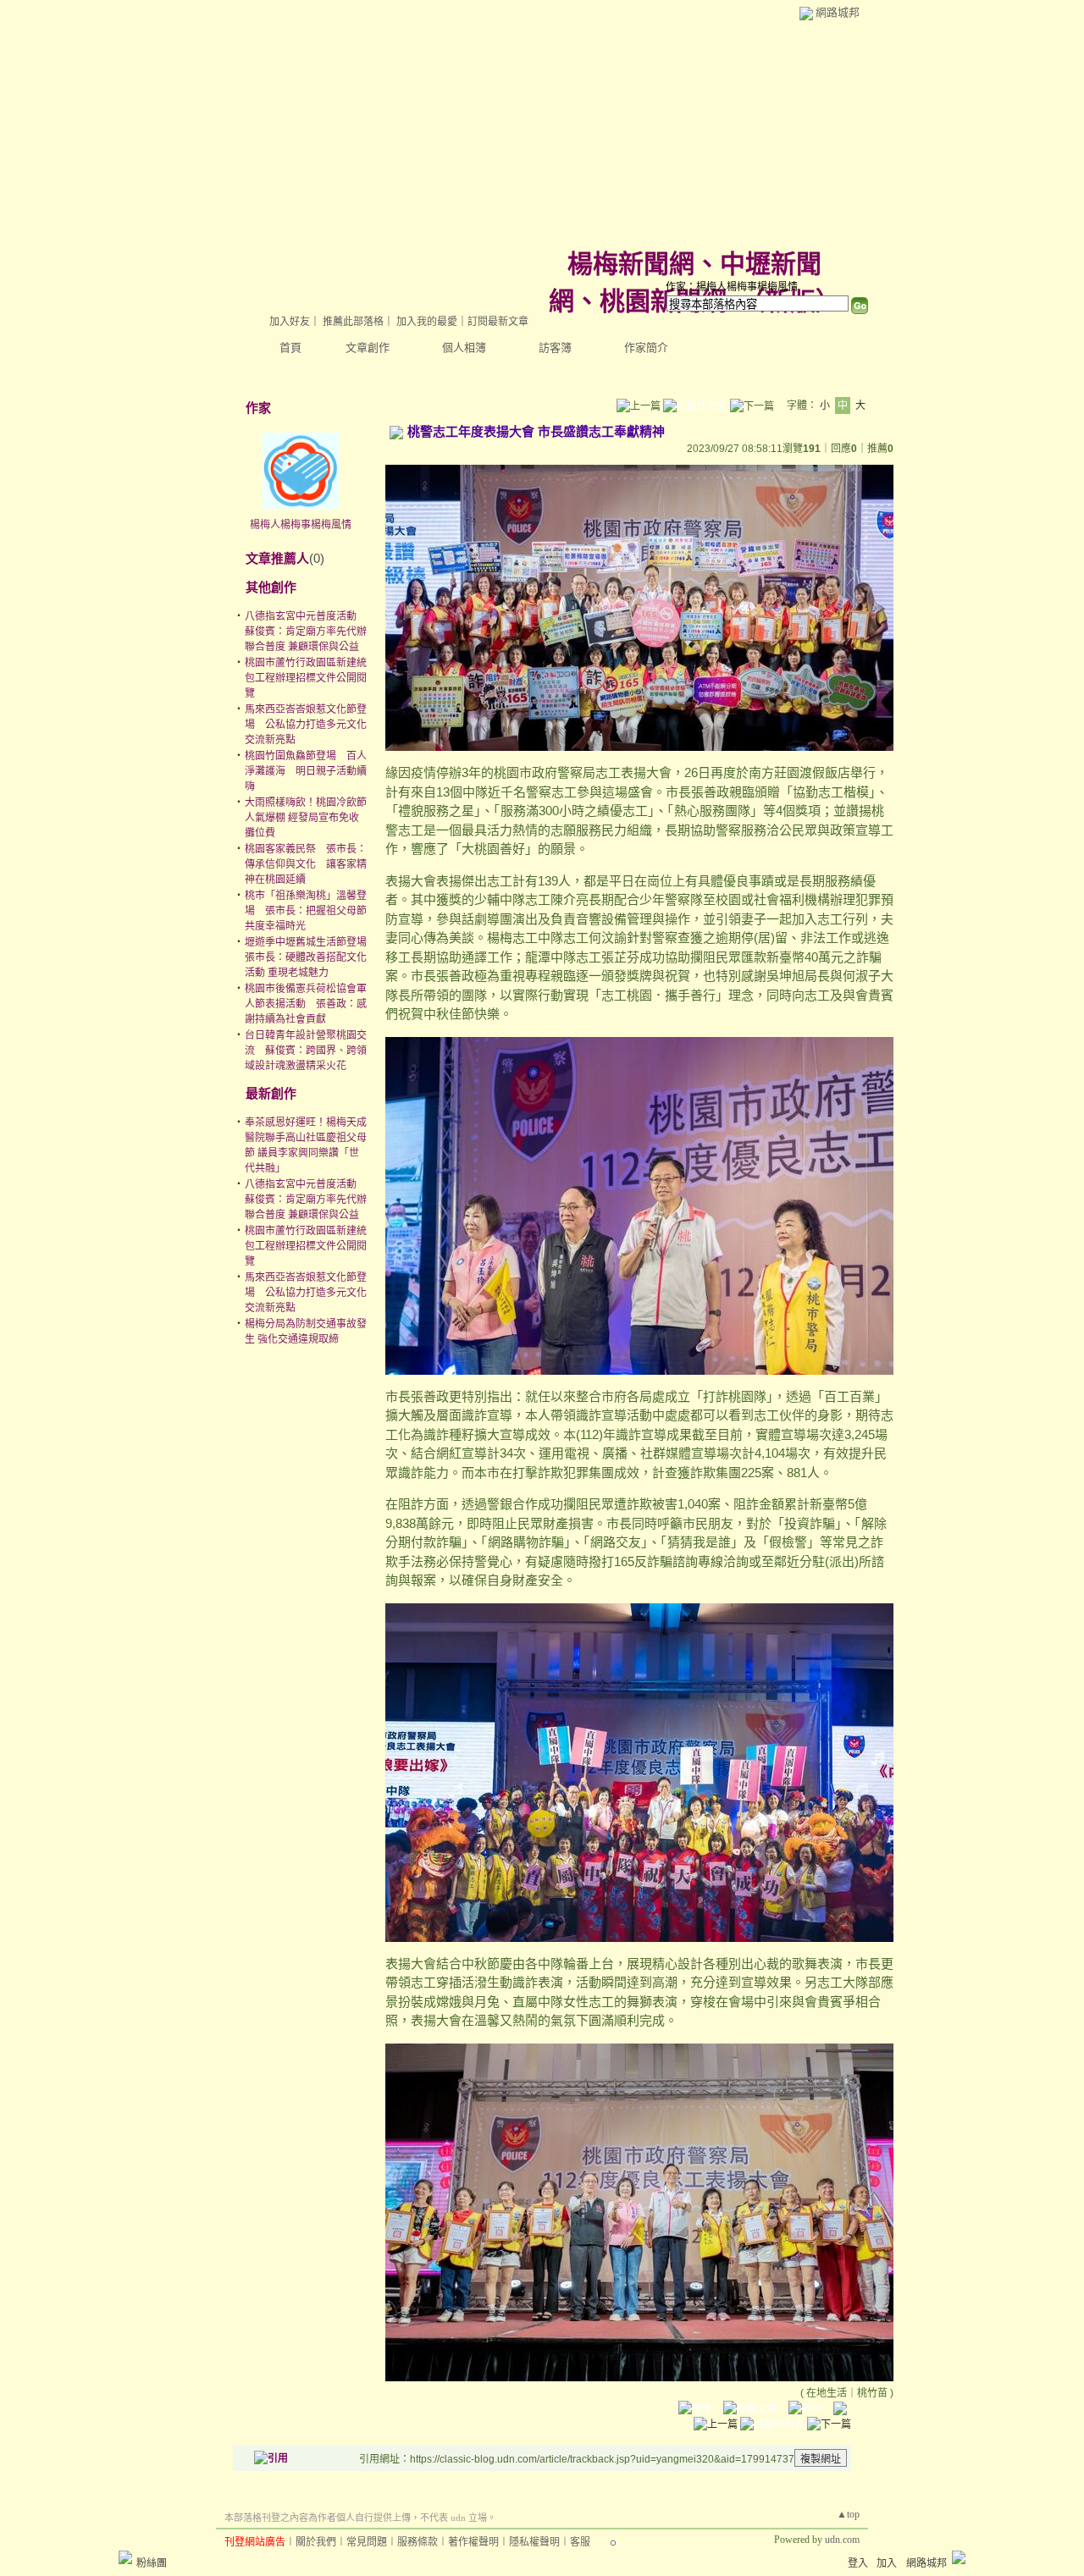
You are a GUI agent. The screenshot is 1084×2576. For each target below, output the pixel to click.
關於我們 (316, 2542)
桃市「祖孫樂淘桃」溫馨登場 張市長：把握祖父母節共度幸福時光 (306, 911)
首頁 (290, 348)
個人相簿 (464, 348)
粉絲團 (152, 2563)
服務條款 (418, 2542)
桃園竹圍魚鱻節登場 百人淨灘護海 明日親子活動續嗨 (306, 771)
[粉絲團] (125, 2557)
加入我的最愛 (427, 322)
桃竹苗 (872, 2393)
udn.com (842, 2540)
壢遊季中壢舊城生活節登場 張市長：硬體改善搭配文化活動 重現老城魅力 (311, 957)
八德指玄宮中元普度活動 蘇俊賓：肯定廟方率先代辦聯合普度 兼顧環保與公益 (306, 632)
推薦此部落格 (353, 322)
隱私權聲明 (534, 2542)
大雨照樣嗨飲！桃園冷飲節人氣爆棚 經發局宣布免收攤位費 (306, 818)
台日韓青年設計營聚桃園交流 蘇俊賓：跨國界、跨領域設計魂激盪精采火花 (306, 1051)
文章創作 (368, 348)
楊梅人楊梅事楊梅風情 (301, 525)
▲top (848, 2514)
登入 (858, 2563)
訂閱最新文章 (498, 322)
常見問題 (367, 2542)
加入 (887, 2563)
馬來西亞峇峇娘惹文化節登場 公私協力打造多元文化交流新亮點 (306, 725)
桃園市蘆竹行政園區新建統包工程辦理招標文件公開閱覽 (306, 678)
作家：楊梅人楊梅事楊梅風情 (732, 287)
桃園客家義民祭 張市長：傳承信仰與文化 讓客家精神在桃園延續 (306, 864)
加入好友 (290, 322)
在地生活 (827, 2393)
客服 (580, 2542)
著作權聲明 (473, 2542)
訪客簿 (555, 348)
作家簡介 (646, 348)
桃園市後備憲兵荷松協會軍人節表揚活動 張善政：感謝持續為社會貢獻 (306, 1004)
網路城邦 (838, 12)
